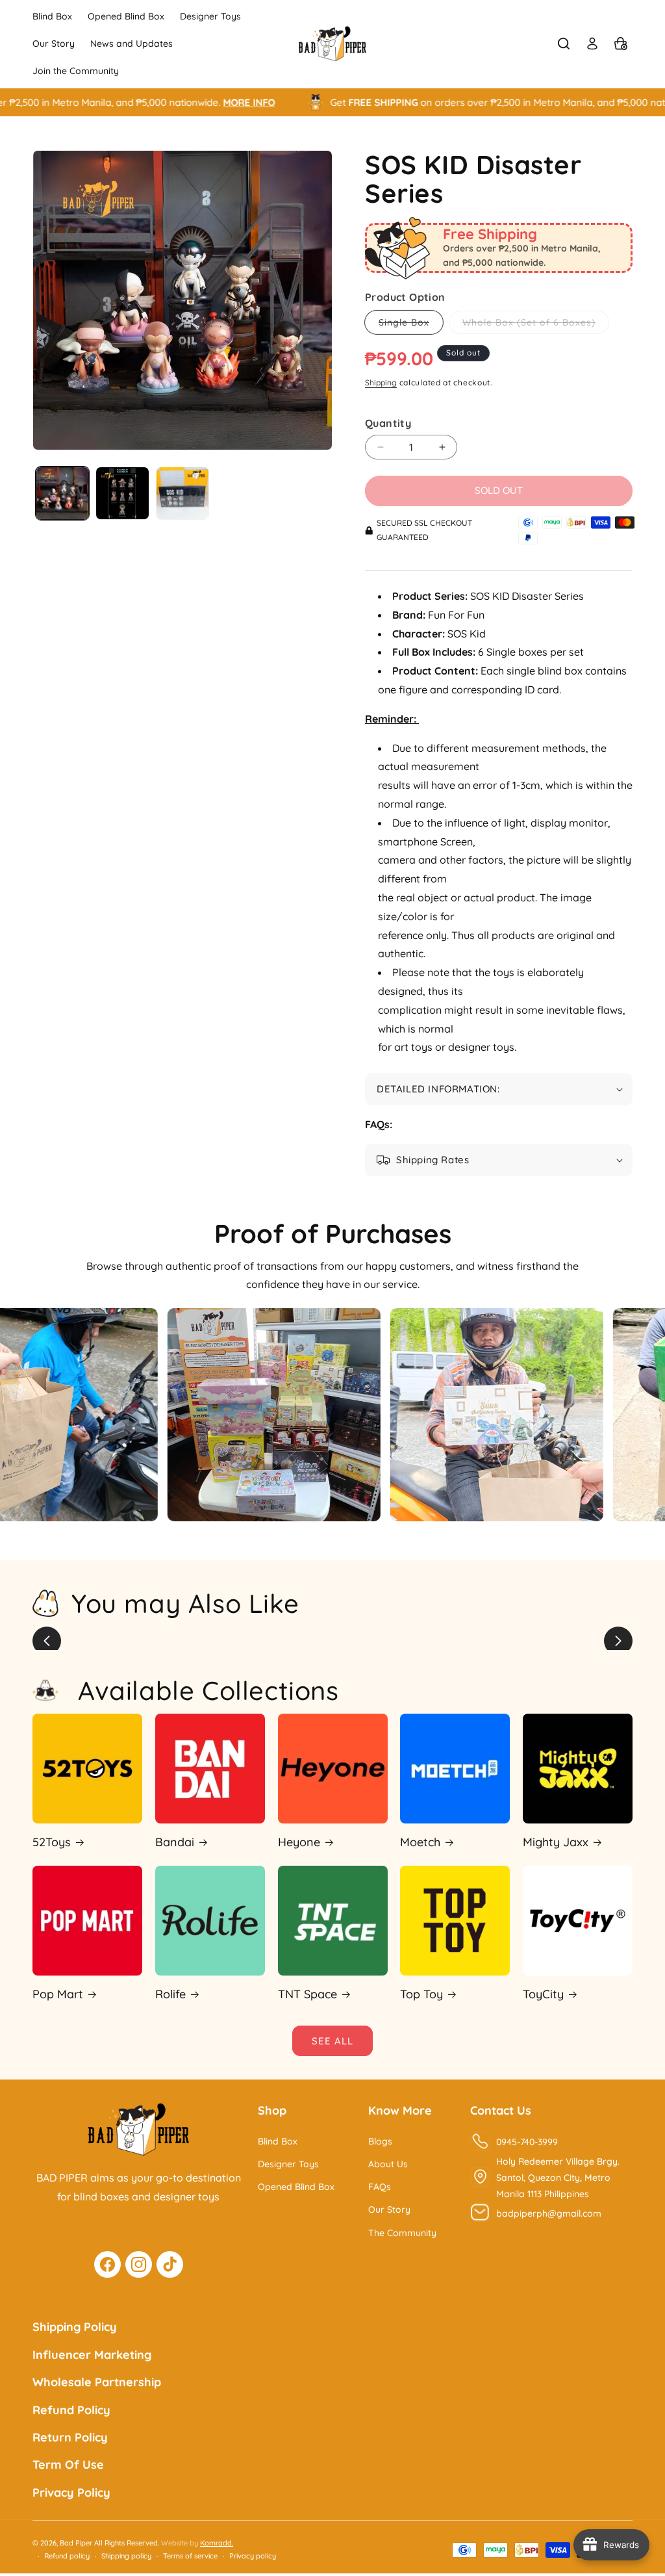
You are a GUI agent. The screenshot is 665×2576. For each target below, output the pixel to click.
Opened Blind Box (296, 2187)
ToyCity (543, 1994)
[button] (564, 44)
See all (332, 2041)
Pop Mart (58, 1994)
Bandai (175, 1842)
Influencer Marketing (92, 2355)
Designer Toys (288, 2164)
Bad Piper (76, 2543)
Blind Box (278, 2141)
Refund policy (67, 2556)
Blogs (380, 2141)
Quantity (388, 423)
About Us (388, 2164)
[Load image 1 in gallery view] (62, 493)
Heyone (299, 1842)
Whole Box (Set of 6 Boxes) (536, 325)
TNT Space (307, 1994)
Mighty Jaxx (556, 1842)
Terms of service (190, 2556)
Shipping (381, 382)
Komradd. (217, 2543)
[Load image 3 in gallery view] (182, 493)
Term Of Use (68, 2465)
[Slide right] (618, 1641)
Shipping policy (126, 2556)
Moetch (420, 1842)
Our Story (389, 2209)
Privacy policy (253, 2556)
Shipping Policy (75, 2327)
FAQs (380, 2187)
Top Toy (421, 1994)
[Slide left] (47, 1641)
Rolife (170, 1994)
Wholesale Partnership (97, 2382)
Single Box (411, 325)
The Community (402, 2233)
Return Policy (70, 2437)
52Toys (52, 1842)
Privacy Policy (71, 2492)
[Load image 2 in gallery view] (122, 493)
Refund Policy (71, 2410)
